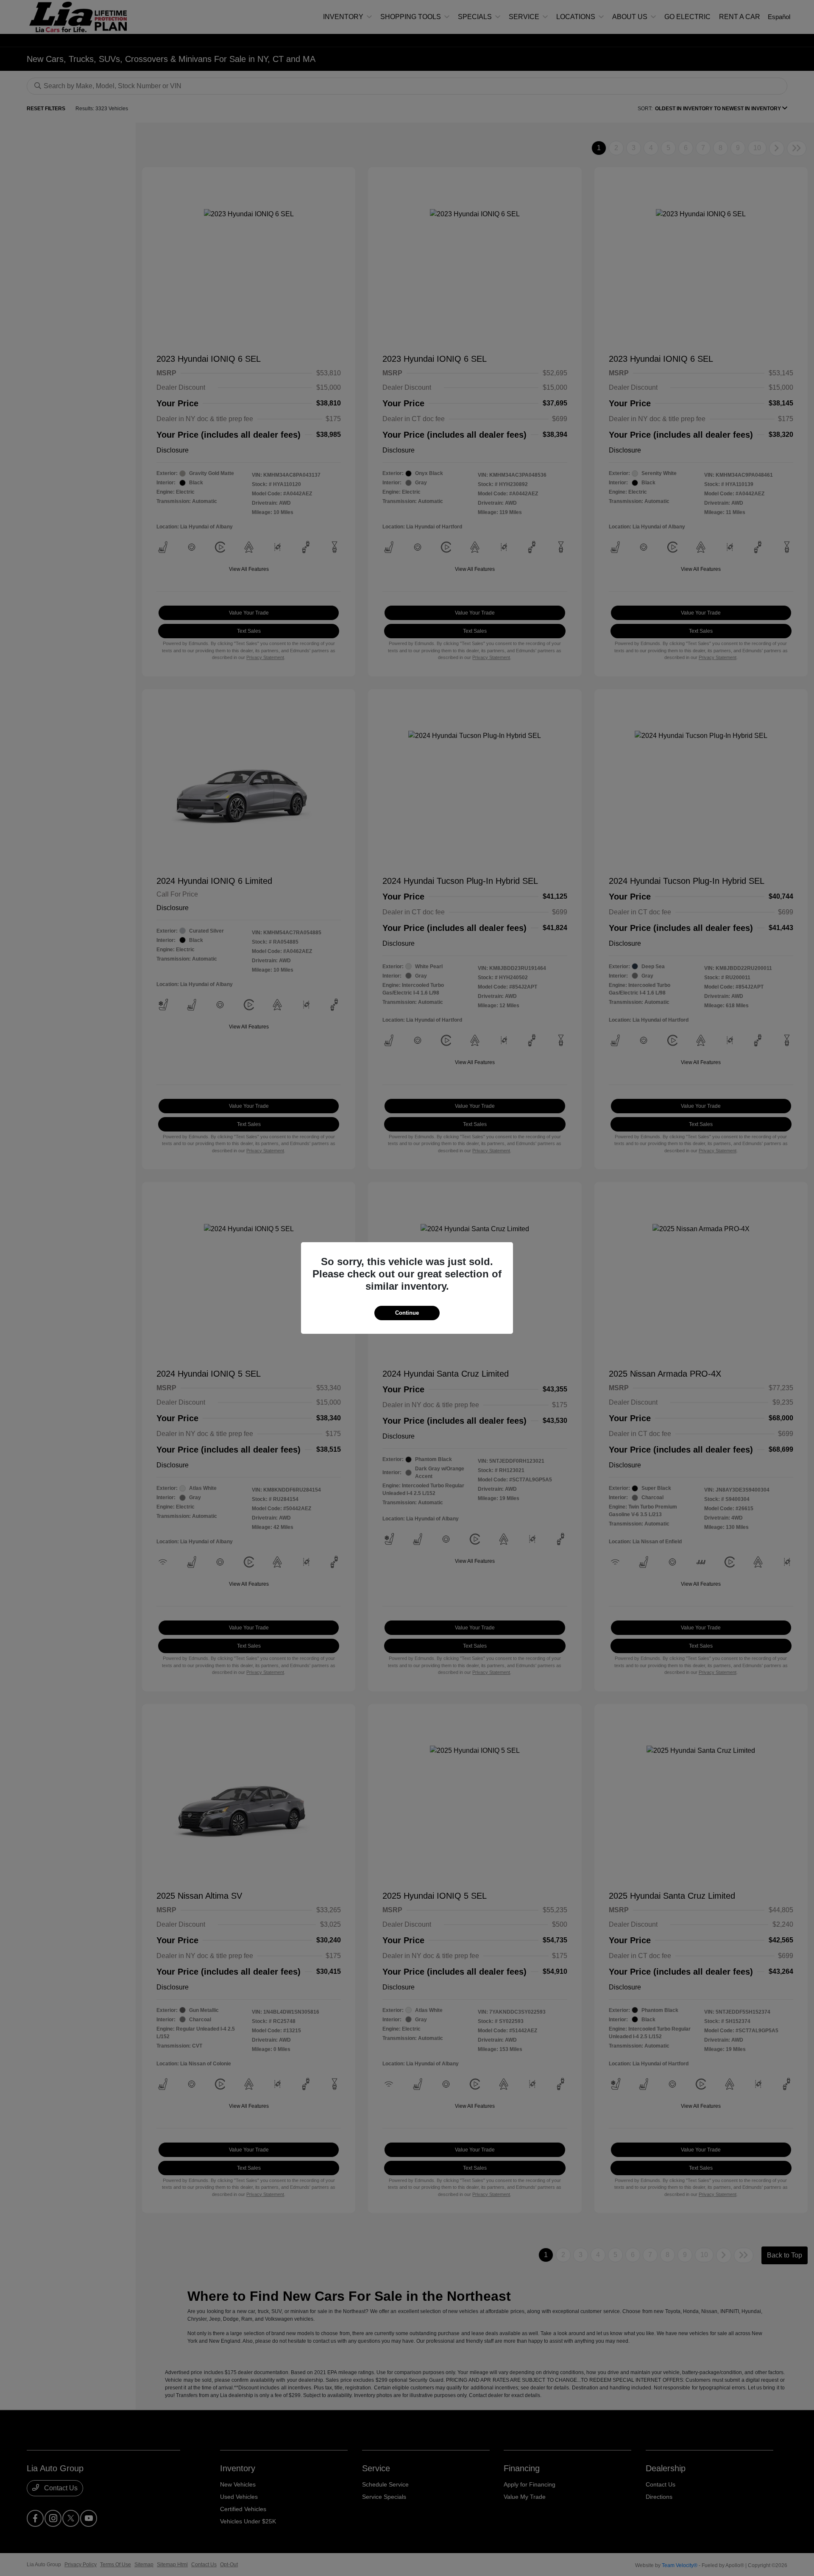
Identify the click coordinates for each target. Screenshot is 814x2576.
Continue (407, 1313)
